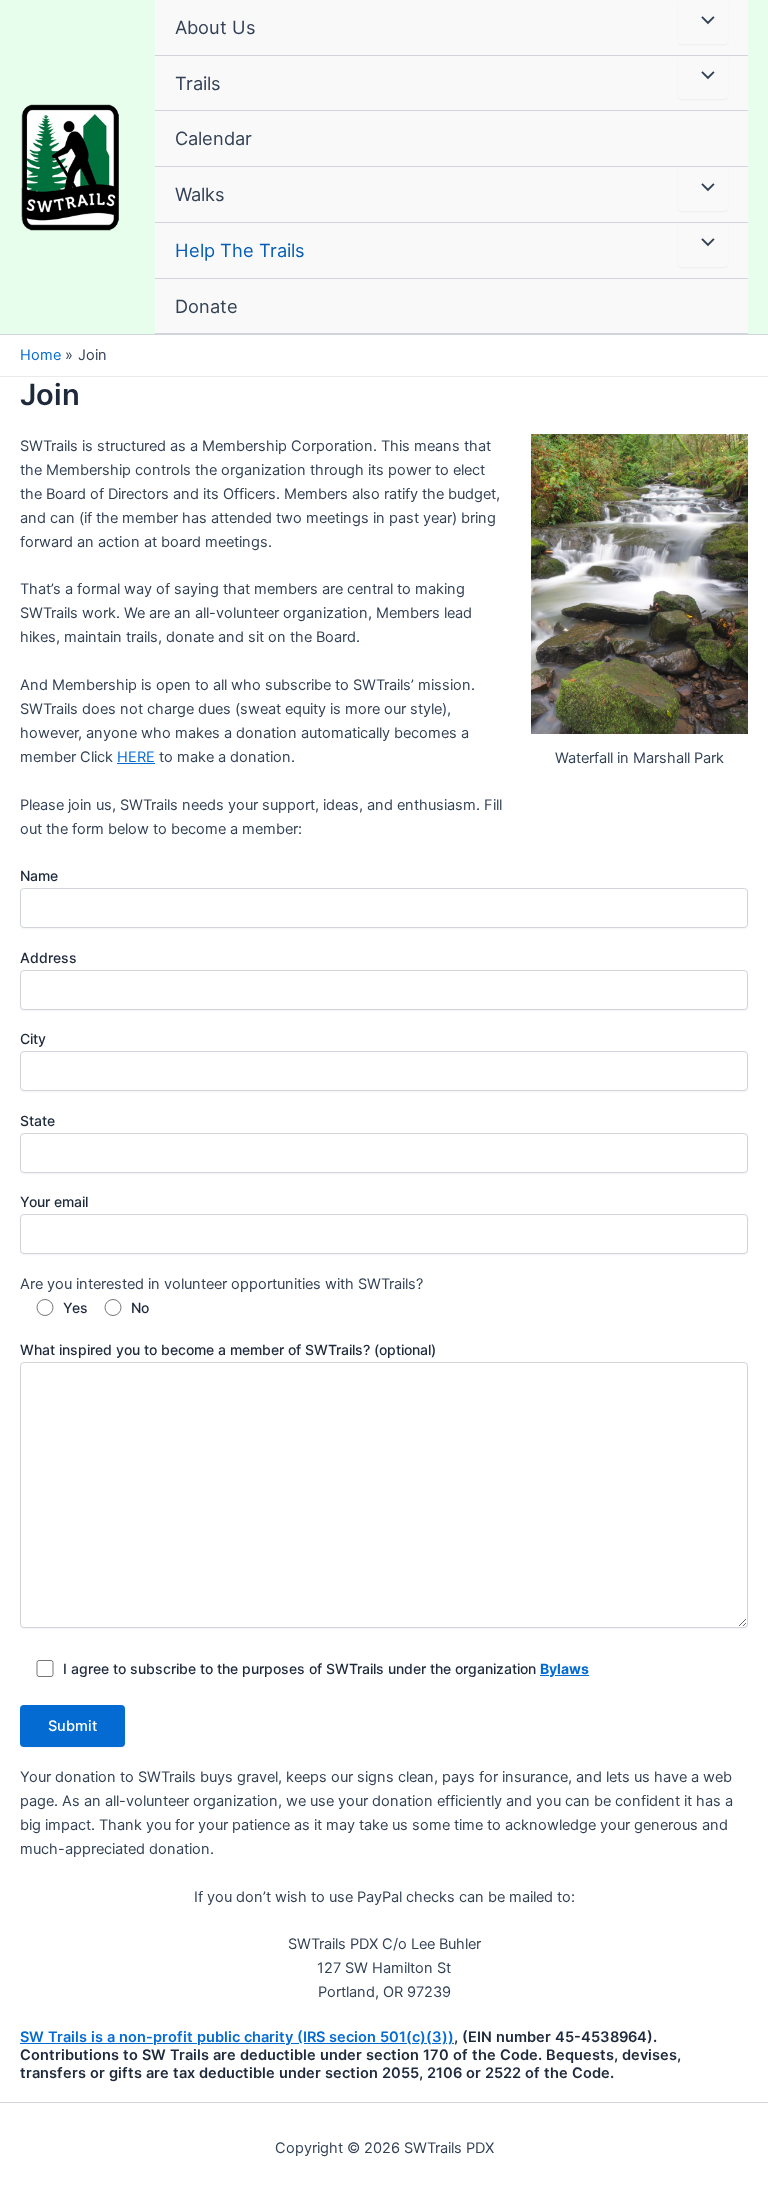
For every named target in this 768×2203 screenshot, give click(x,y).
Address (48, 957)
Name (39, 875)
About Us (215, 27)
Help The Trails (240, 250)
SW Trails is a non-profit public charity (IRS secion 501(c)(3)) (237, 2037)
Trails (198, 83)
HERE (136, 757)
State (37, 1120)
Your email (54, 1201)
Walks (200, 194)
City (33, 1038)
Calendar (213, 138)
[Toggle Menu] (703, 22)
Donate (206, 306)
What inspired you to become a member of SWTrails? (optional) (228, 1349)
